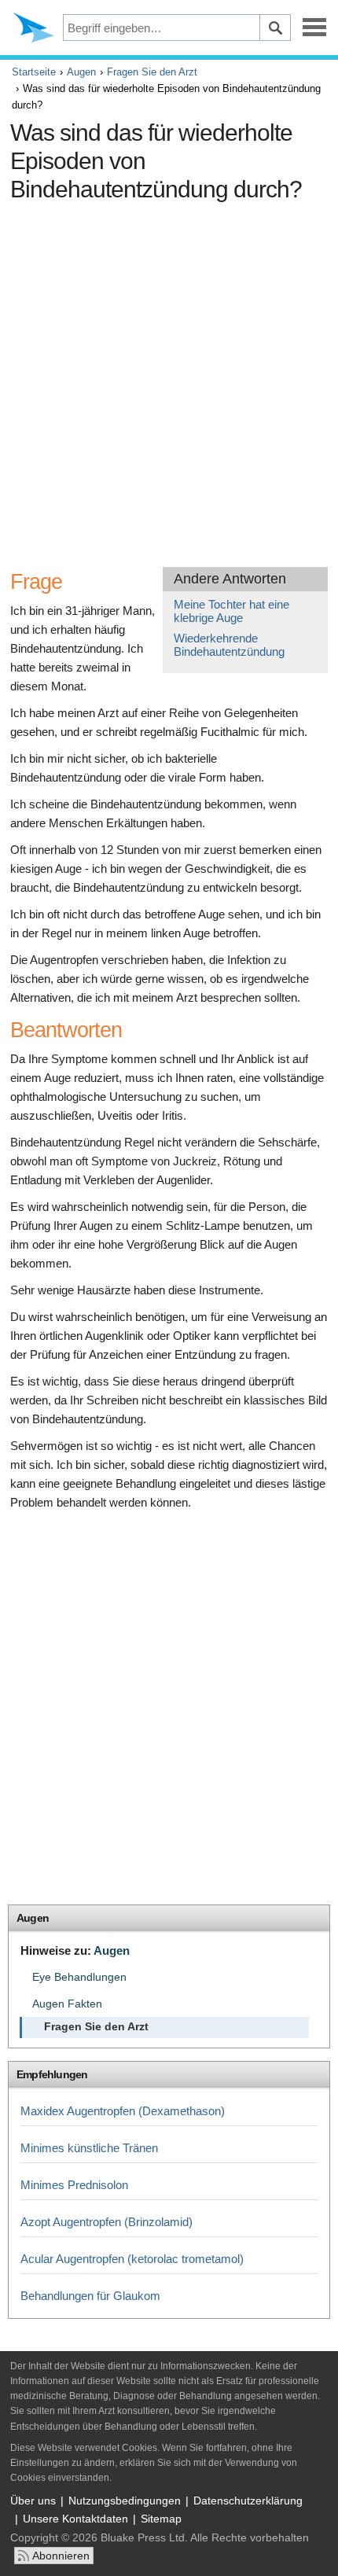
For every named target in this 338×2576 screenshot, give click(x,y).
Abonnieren (61, 2556)
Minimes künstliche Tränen (89, 2148)
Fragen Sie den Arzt (152, 72)
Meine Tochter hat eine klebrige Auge (231, 611)
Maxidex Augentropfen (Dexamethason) (123, 2111)
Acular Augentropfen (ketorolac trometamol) (132, 2259)
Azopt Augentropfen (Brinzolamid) (107, 2222)
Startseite (34, 72)
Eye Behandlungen (79, 1977)
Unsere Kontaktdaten (75, 2519)
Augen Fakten (67, 2004)
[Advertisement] (169, 378)
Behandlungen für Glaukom (90, 2296)
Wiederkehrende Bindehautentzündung (229, 645)
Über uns (33, 2501)
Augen (81, 72)
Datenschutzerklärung (248, 2501)
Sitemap (161, 2519)
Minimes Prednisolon (74, 2185)
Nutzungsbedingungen (125, 2501)
